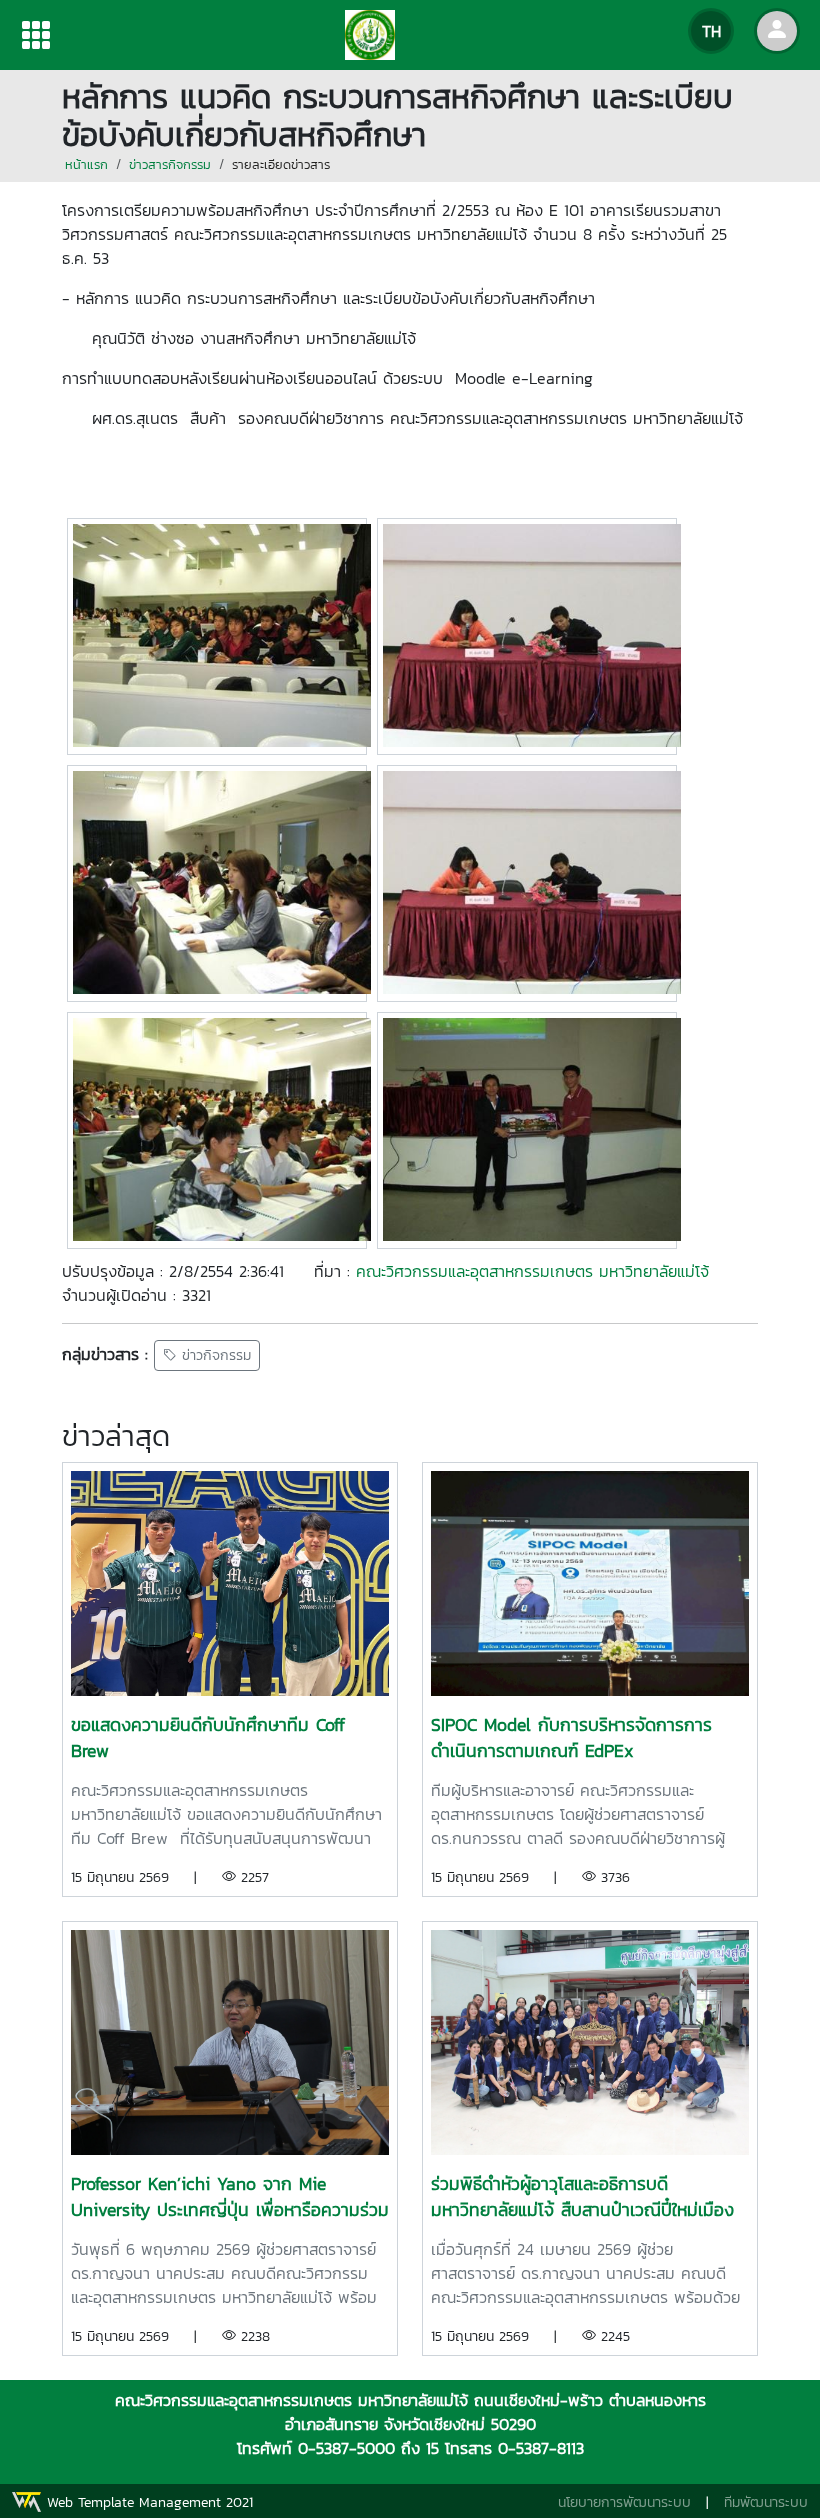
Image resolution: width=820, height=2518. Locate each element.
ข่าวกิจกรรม (214, 1355)
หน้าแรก (86, 164)
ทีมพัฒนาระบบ (766, 2502)
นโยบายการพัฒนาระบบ (624, 2502)
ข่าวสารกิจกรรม (170, 164)
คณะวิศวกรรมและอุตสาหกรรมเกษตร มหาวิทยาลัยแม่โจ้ (532, 1271)
